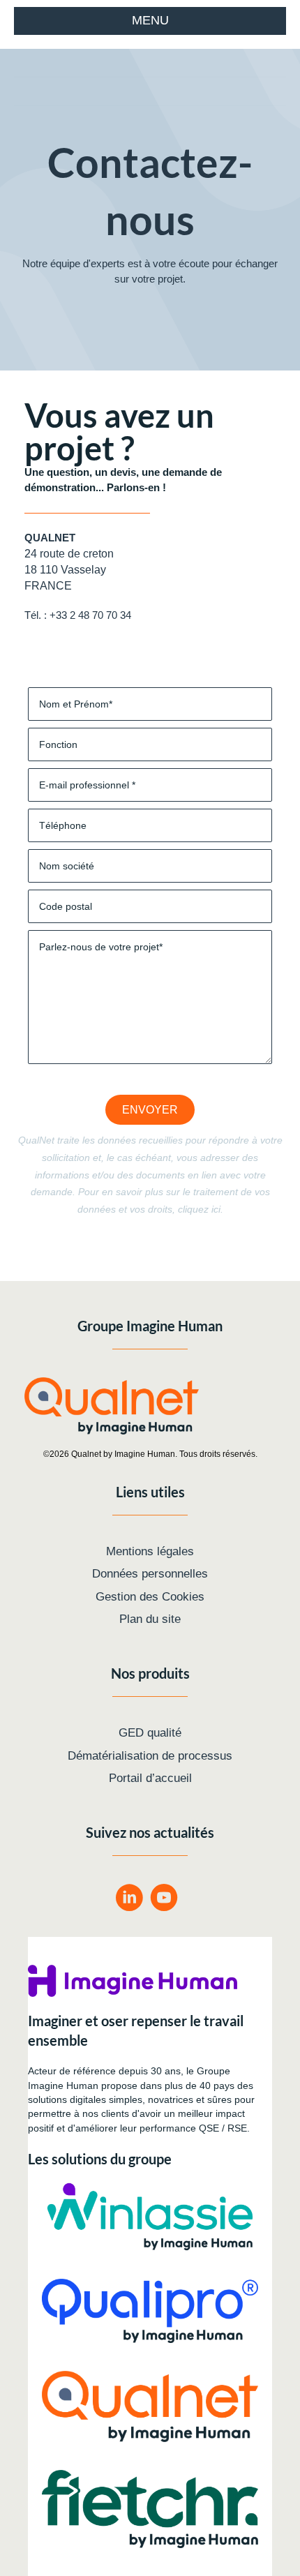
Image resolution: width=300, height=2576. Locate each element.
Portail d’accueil (150, 1778)
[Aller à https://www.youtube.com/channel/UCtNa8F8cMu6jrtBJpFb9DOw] (164, 1900)
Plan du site (150, 1619)
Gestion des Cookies (150, 1597)
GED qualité (150, 1733)
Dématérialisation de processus (150, 1756)
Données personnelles (150, 1574)
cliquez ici (199, 1209)
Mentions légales (150, 1551)
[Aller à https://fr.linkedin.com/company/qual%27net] (129, 1900)
